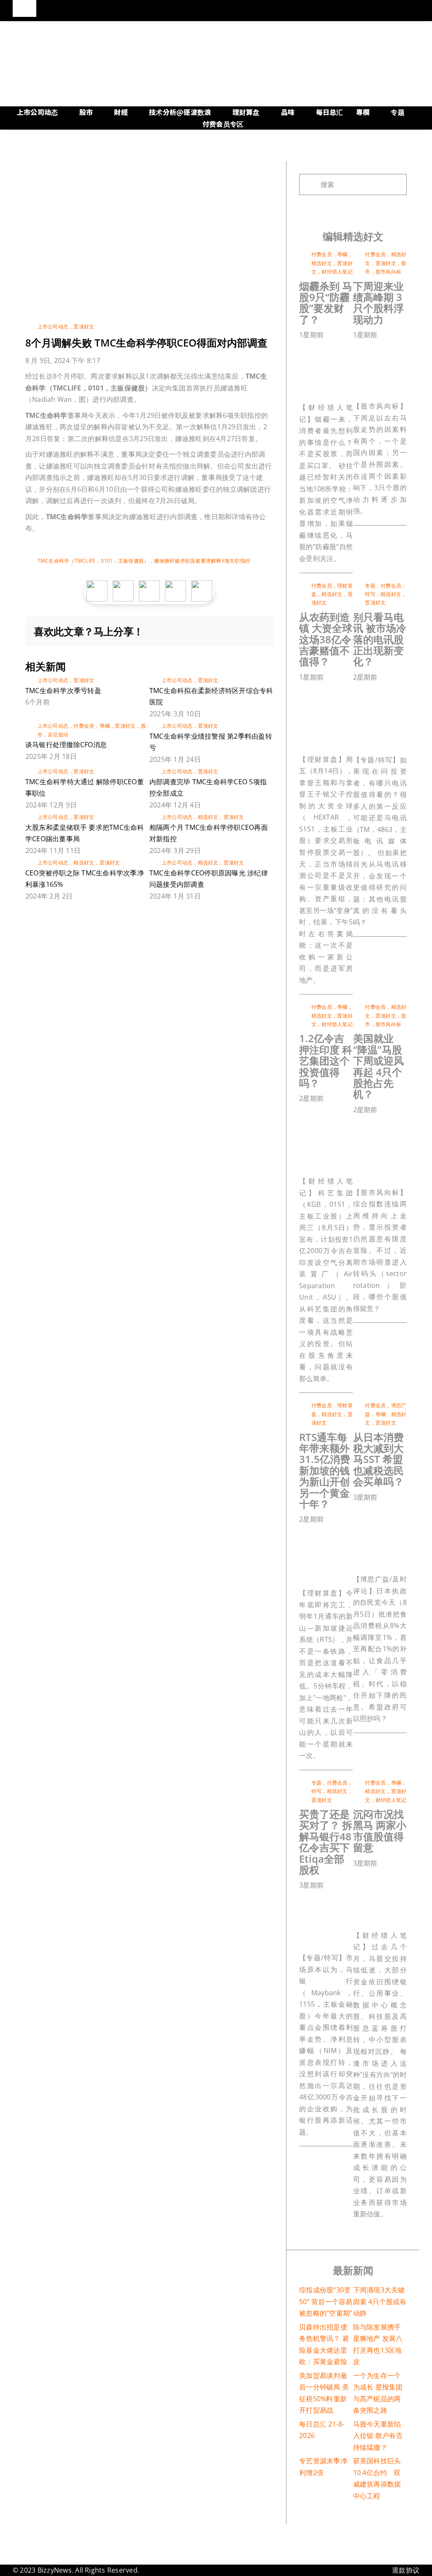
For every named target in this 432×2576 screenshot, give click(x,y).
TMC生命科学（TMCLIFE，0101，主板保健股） (93, 561)
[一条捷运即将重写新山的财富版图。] (341, 1533)
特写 (370, 594)
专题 (370, 586)
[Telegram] (245, 631)
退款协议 (406, 2570)
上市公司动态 (53, 326)
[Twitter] (204, 631)
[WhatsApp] (231, 631)
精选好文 (208, 817)
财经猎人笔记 (337, 272)
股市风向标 (388, 272)
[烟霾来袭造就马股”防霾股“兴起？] (341, 349)
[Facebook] (190, 631)
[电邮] (258, 631)
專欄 (105, 726)
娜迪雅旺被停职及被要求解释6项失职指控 (202, 561)
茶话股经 (58, 735)
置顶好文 (84, 326)
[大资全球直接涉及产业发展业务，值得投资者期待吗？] (341, 691)
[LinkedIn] (217, 631)
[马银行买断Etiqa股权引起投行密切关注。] (341, 1899)
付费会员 (84, 726)
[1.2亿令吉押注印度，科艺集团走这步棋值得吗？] (341, 1112)
